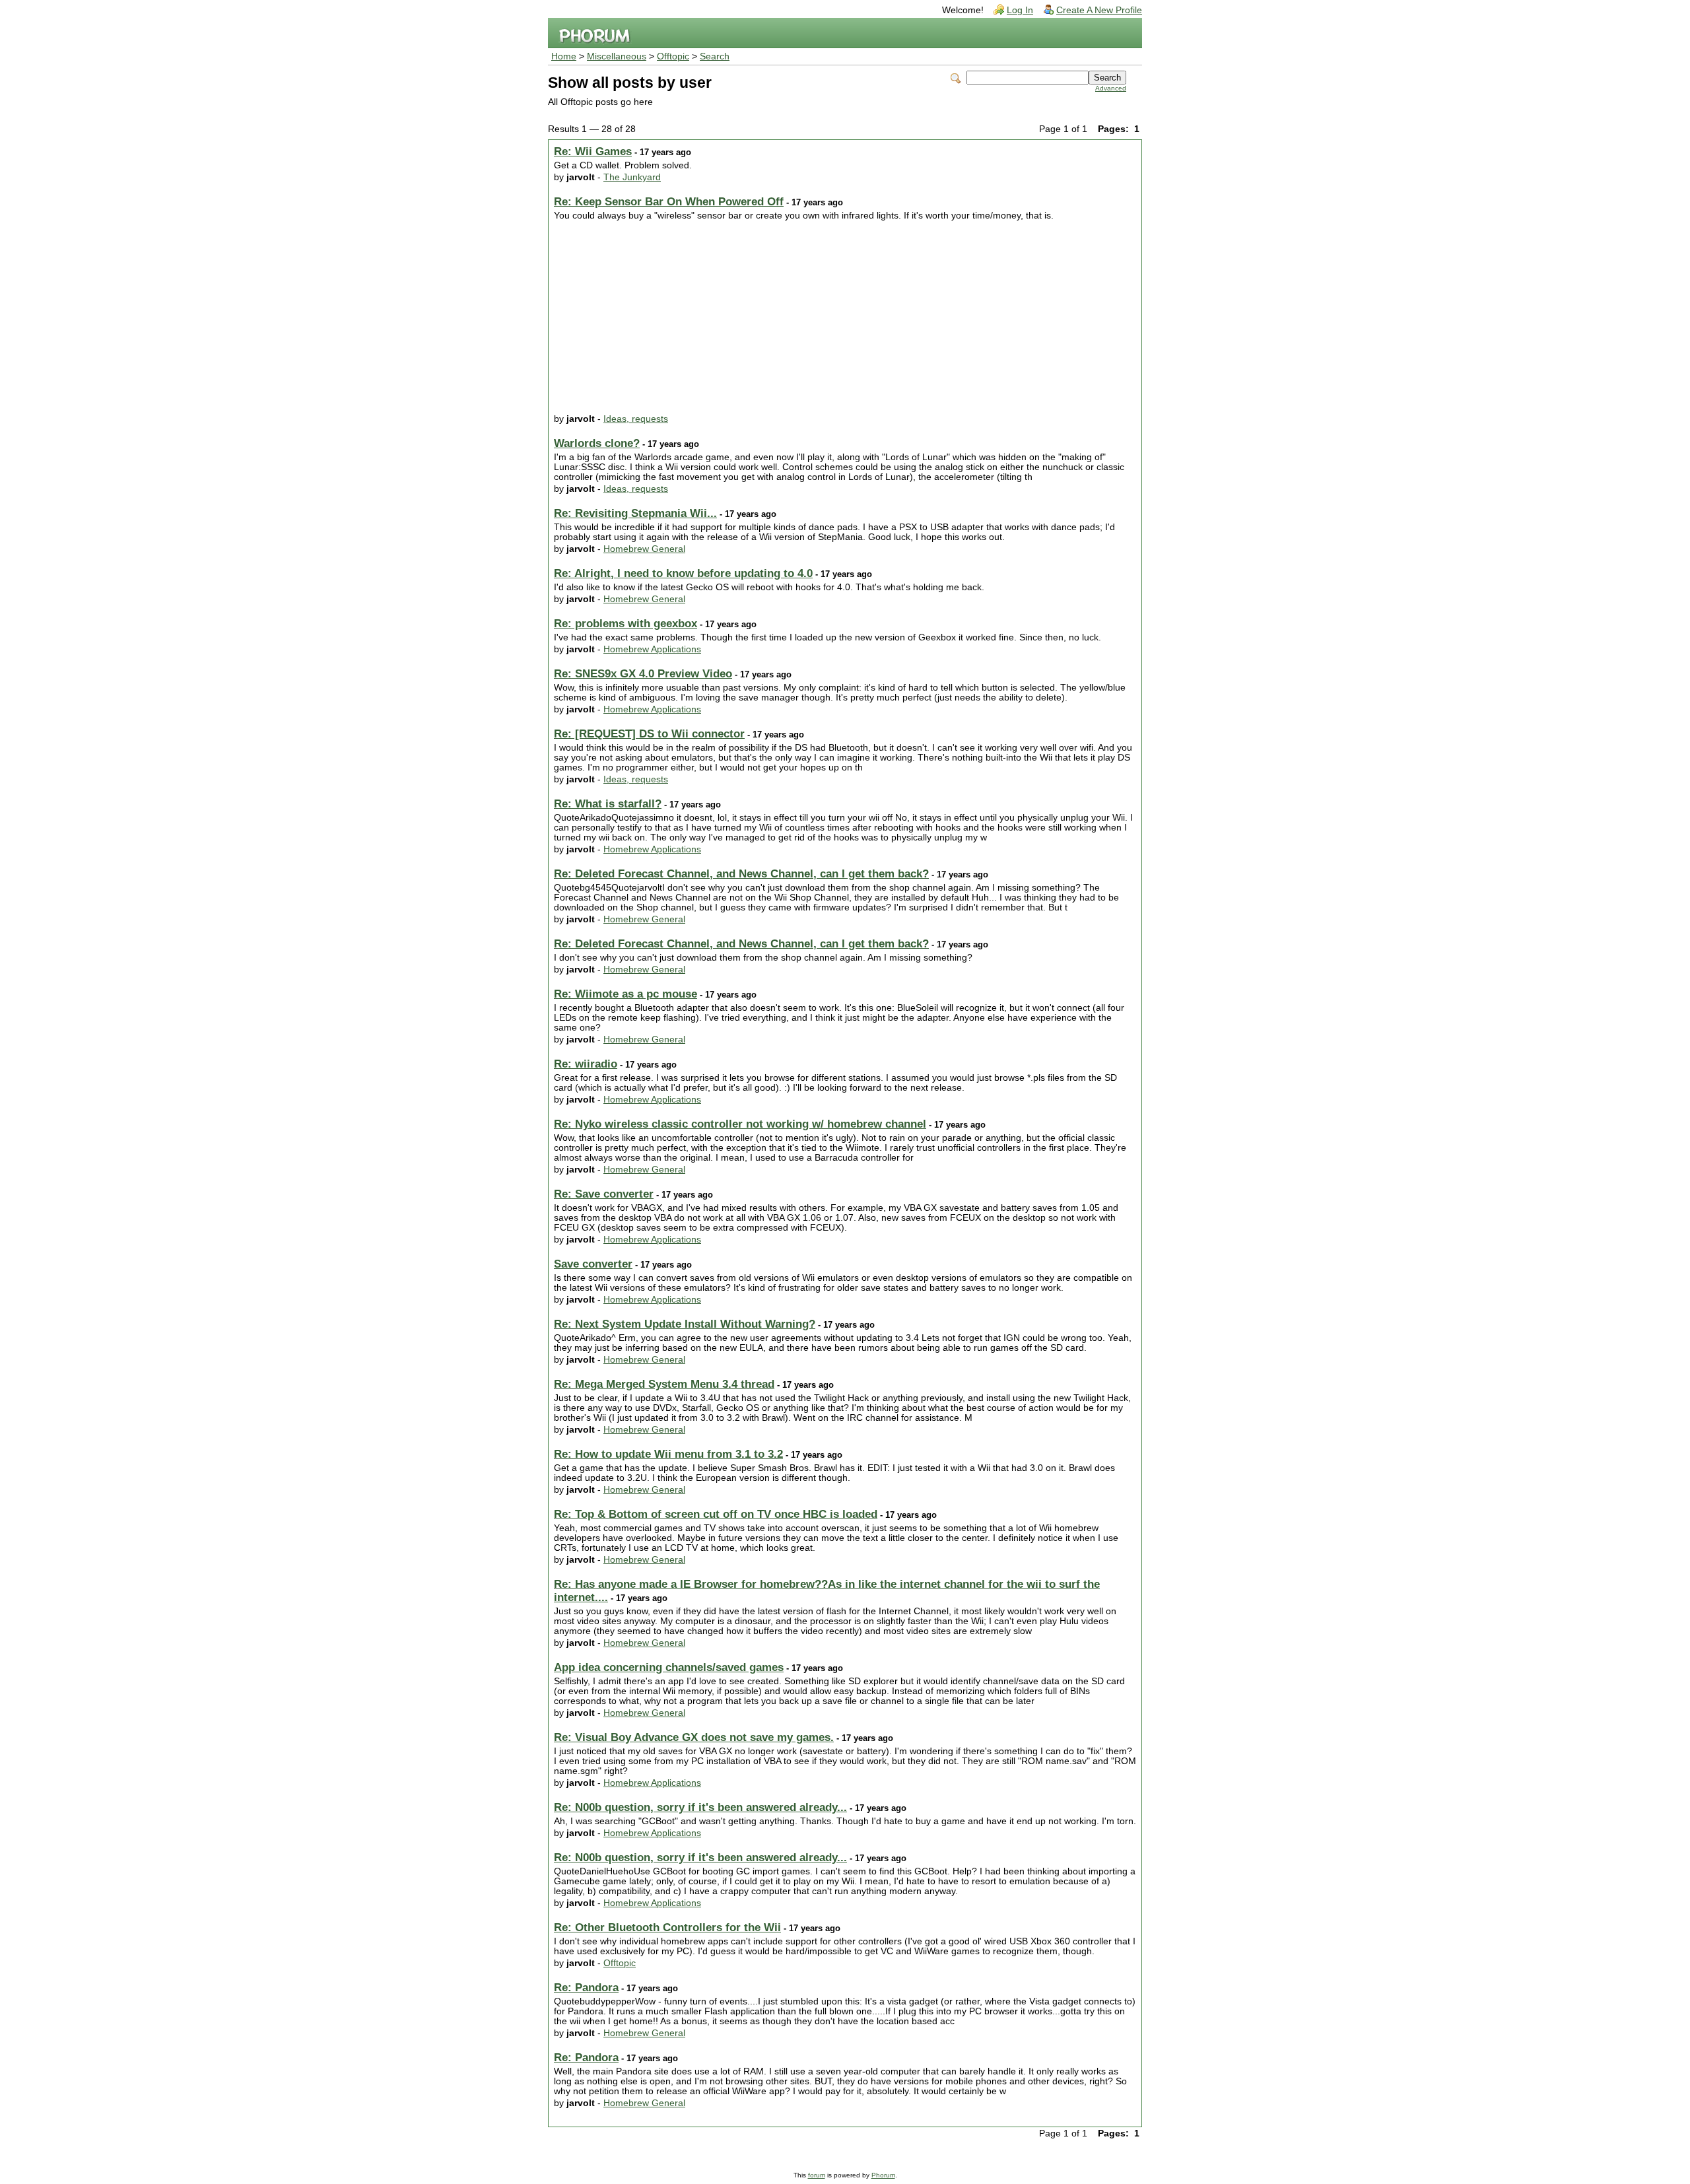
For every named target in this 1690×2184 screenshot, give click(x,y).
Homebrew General (644, 549)
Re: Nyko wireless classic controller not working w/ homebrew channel (740, 1124)
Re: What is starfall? (608, 804)
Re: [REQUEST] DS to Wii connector (649, 734)
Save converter (593, 1264)
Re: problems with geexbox (625, 624)
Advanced (1111, 88)
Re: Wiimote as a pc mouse (625, 994)
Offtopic (673, 56)
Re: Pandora (586, 1988)
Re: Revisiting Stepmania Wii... (635, 513)
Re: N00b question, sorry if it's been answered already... (700, 1807)
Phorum (883, 2175)
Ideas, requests (636, 419)
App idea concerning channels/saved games (669, 1667)
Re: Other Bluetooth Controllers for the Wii (667, 1928)
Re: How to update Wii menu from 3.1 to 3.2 (668, 1454)
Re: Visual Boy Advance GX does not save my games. (694, 1737)
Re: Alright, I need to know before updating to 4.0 (683, 573)
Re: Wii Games (593, 152)
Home (564, 56)
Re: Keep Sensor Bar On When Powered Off (669, 202)
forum (817, 2175)
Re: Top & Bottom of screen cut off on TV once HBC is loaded (716, 1514)
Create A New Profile (1099, 10)
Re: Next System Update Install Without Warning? (685, 1324)
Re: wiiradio (586, 1064)
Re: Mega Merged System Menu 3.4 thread (664, 1384)
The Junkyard (632, 177)
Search (715, 56)
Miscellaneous (617, 56)
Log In (1020, 10)
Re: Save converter (604, 1194)
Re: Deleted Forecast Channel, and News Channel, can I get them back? (741, 874)
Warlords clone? (597, 443)
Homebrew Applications (652, 649)
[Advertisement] (845, 320)
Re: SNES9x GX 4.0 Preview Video (643, 674)
